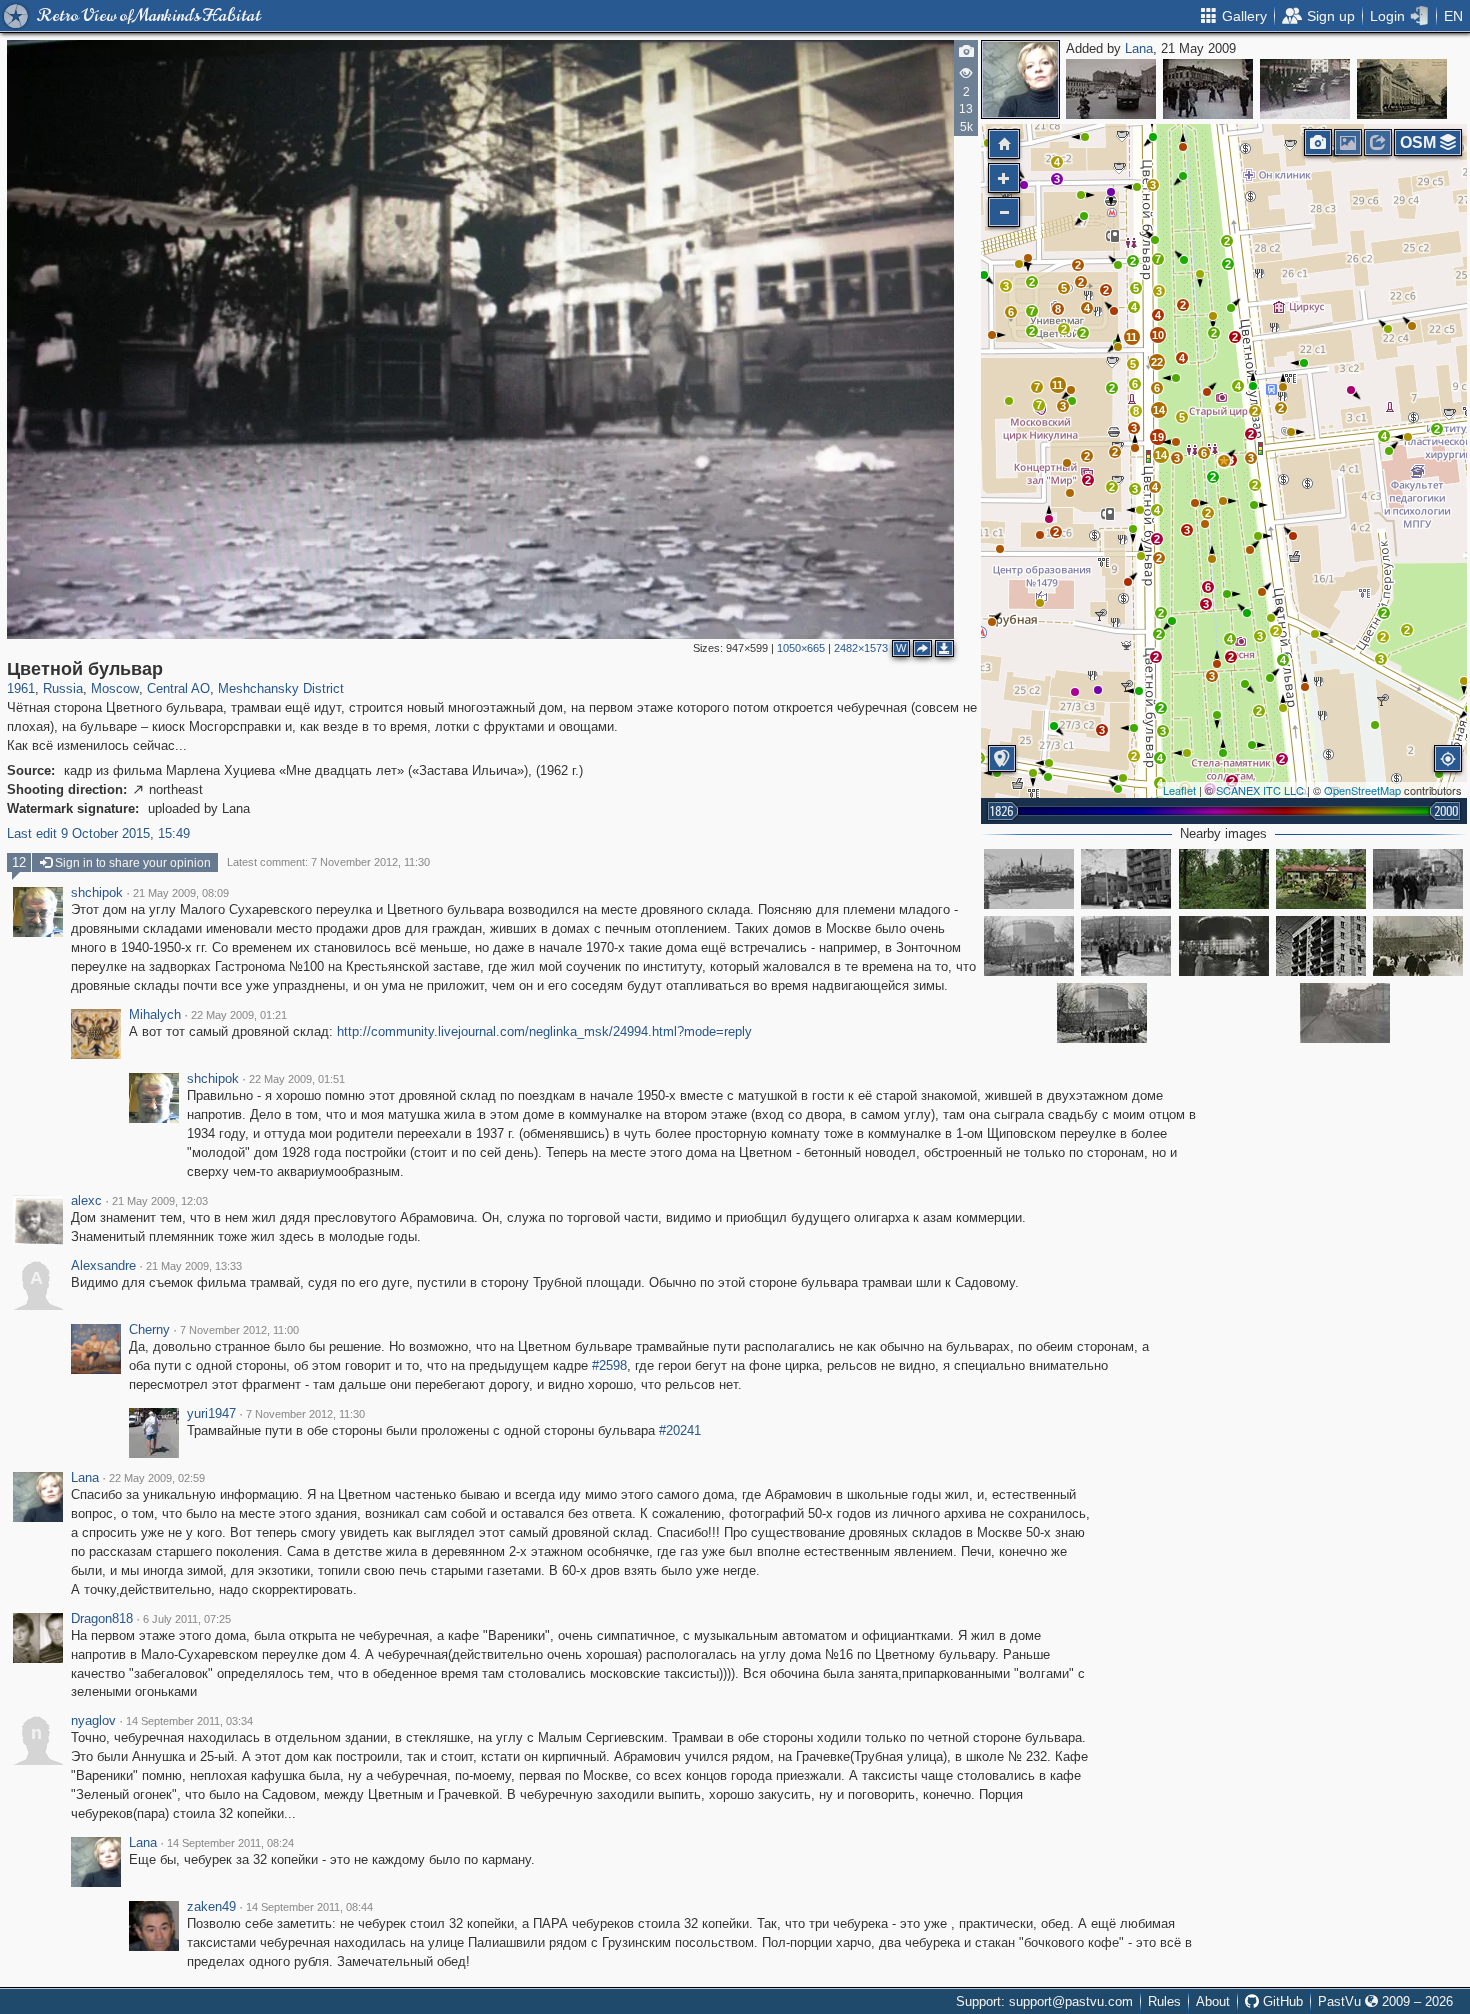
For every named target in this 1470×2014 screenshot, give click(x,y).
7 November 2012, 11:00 (239, 1330)
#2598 (609, 1365)
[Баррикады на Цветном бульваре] (1029, 879)
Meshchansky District (281, 688)
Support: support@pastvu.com (1044, 2001)
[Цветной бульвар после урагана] (1224, 879)
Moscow (115, 688)
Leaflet (1179, 790)
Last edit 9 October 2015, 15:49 (98, 833)
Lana (1139, 48)
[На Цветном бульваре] (1418, 879)
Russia (63, 688)
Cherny (149, 1330)
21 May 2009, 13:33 (194, 1266)
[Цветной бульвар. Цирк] (1305, 89)
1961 (21, 688)
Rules (1164, 2001)
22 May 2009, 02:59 (157, 1478)
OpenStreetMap (1362, 790)
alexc (86, 1201)
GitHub (1281, 2001)
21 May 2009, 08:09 (181, 893)
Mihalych (155, 1015)
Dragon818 (102, 1619)
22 (1157, 362)
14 (1161, 455)
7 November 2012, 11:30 (305, 1414)
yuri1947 (211, 1414)
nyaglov (93, 1721)
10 (1158, 335)
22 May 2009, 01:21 (239, 1015)
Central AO (178, 688)
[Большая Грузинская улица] (1208, 89)
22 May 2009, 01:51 (297, 1079)
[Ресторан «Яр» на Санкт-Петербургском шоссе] (1402, 89)
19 (1158, 437)
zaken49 (211, 1907)
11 (1131, 337)
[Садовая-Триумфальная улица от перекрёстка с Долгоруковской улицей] (1111, 89)
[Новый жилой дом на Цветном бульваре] (1321, 946)
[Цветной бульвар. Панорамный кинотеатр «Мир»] (1418, 946)
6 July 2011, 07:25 (187, 1619)
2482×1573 (861, 648)
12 (19, 862)
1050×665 (801, 648)
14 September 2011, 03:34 (189, 1721)
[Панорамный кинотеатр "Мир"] (1029, 946)
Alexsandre (103, 1266)
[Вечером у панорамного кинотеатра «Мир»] (1224, 946)
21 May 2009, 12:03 (160, 1201)
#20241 (680, 1430)
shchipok (97, 893)
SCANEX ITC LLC (1260, 790)
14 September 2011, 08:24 (230, 1843)
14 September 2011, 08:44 (309, 1907)
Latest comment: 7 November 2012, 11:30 (328, 862)
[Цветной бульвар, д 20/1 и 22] (1126, 879)
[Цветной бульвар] (1224, 461)
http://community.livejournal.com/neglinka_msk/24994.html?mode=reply (544, 1031)
